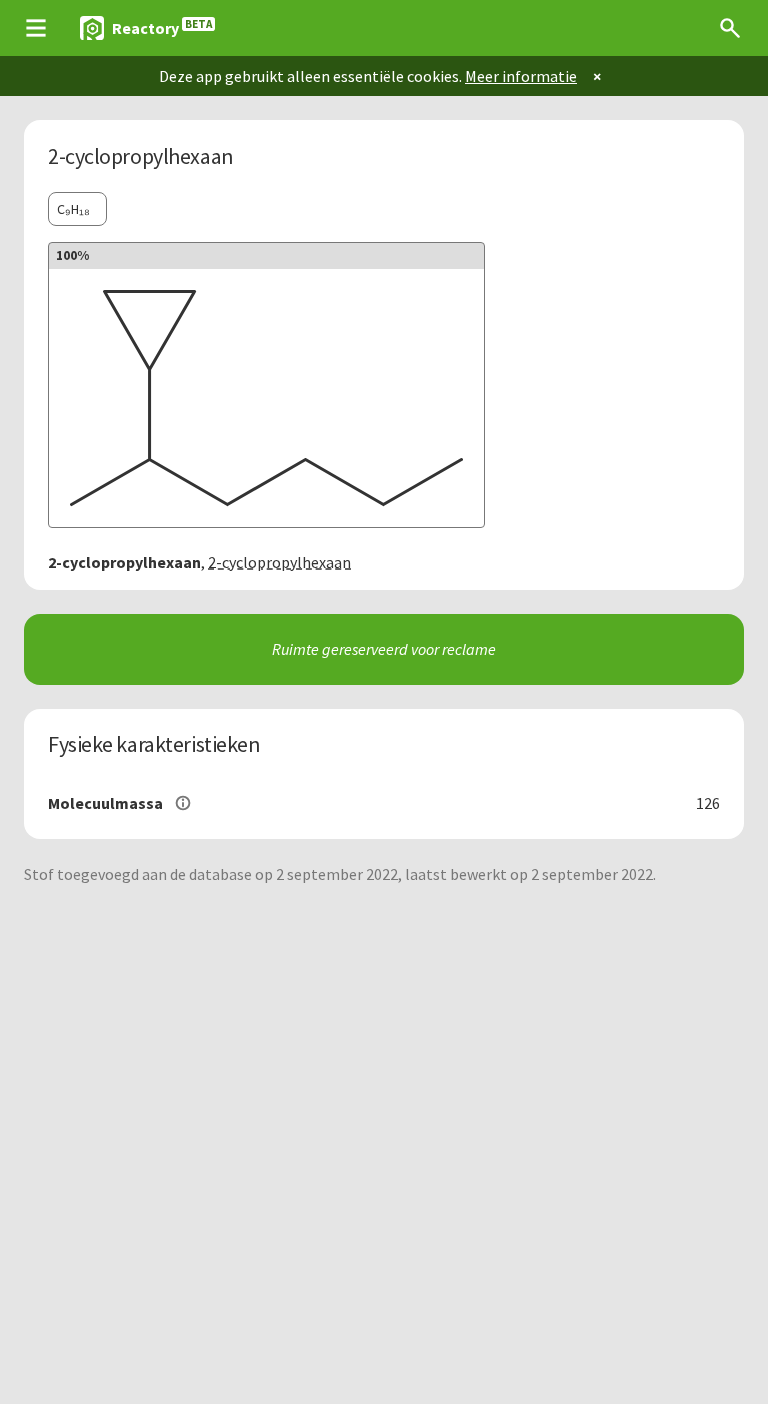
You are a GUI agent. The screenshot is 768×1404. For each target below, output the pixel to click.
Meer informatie (521, 76)
